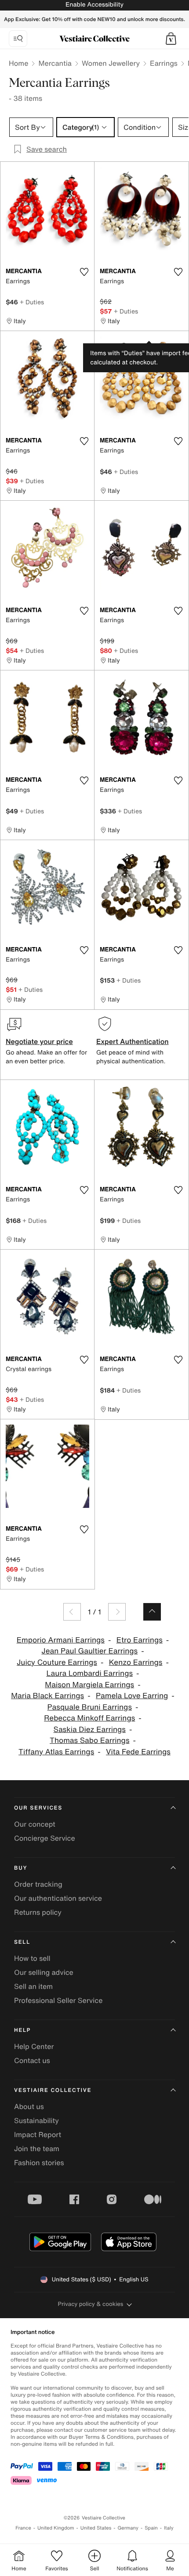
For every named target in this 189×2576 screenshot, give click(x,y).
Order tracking (38, 1884)
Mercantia (55, 63)
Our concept (35, 1824)
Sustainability (36, 2120)
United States (96, 2528)
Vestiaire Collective (53, 2090)
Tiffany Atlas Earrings (56, 1752)
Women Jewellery (111, 63)
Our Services (38, 1808)
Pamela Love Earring (132, 1696)
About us (29, 2106)
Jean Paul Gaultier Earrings (89, 1651)
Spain (151, 2528)
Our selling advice (44, 1972)
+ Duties (32, 302)
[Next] (117, 1612)
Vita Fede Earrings (138, 1752)
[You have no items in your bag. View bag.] (171, 39)
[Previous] (72, 1612)
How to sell (32, 1958)
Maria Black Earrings (47, 1696)
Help (22, 2030)
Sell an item (33, 1986)
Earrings (164, 63)
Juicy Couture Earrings (57, 1662)
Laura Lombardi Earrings (89, 1673)
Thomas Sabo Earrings (89, 1740)
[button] (171, 39)
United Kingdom (56, 2528)
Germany (128, 2528)
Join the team (37, 2148)
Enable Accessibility (94, 5)
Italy (169, 2528)
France (23, 2528)
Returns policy (38, 1912)
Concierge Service (45, 1838)
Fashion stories (39, 2163)
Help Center (34, 2046)
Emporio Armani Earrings (61, 1640)
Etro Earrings (140, 1640)
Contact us (32, 2060)
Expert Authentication (133, 1041)
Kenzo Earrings (136, 1662)
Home (18, 63)
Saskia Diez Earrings (90, 1730)
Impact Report (38, 2134)
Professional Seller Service (58, 2000)
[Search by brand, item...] (18, 39)
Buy (21, 1868)
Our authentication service (58, 1898)
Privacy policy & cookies (91, 2304)
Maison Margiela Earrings (89, 1685)
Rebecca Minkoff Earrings (89, 1718)
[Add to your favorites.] (84, 272)
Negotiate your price (39, 1041)
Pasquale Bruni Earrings (90, 1707)
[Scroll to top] (152, 1612)
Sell (22, 1942)
